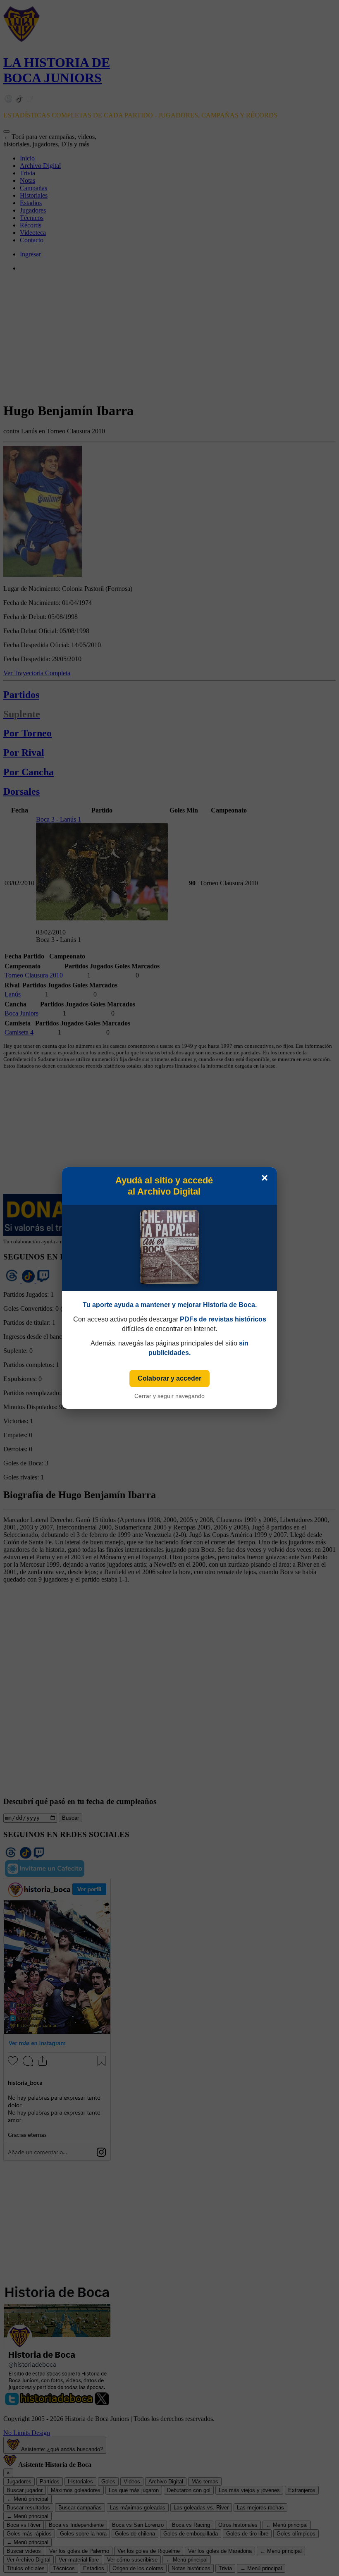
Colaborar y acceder (169, 1378)
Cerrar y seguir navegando (169, 1396)
